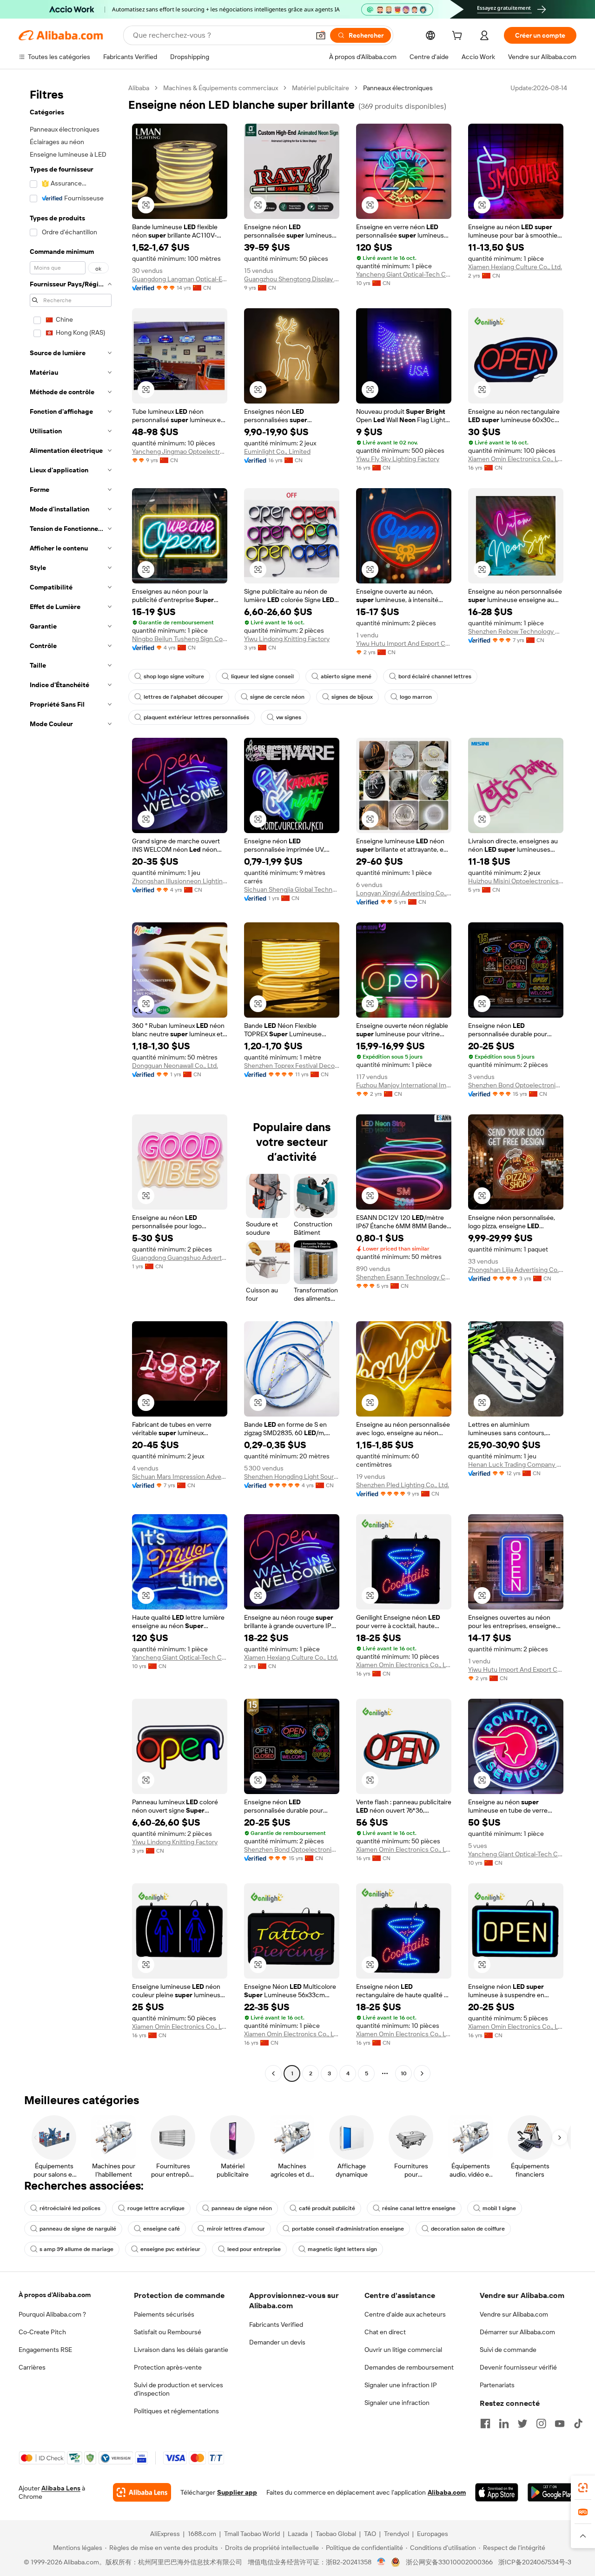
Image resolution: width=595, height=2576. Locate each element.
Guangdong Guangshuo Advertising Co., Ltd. (180, 1258)
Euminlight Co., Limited (277, 451)
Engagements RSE (45, 2350)
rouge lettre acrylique (156, 2208)
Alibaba (139, 88)
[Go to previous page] (273, 2073)
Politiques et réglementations (176, 2411)
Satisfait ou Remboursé (168, 2332)
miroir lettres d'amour (236, 2229)
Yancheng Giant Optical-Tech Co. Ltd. (404, 274)
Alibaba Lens (61, 2488)
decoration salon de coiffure (468, 2229)
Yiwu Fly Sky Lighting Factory (398, 459)
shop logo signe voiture (174, 676)
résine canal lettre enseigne (419, 2208)
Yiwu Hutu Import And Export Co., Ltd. (404, 643)
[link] (583, 2488)
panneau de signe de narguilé (78, 2229)
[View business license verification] (381, 2562)
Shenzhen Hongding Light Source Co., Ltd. (292, 1477)
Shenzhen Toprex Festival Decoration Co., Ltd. (292, 1066)
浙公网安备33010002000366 (449, 2562)
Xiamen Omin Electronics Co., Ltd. (516, 459)
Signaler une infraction (397, 2403)
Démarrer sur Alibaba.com (517, 2332)
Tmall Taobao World (252, 2534)
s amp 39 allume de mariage (76, 2249)
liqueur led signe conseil (262, 676)
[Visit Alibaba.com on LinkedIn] (504, 2424)
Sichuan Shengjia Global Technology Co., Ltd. (292, 889)
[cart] (459, 37)
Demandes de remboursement (409, 2367)
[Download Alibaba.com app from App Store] (497, 2492)
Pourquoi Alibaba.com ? (52, 2314)
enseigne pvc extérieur (170, 2249)
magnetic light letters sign (342, 2249)
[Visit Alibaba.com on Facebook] (485, 2424)
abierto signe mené (346, 676)
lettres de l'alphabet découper (183, 697)
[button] (321, 35)
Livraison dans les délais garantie (181, 2350)
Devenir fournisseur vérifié (518, 2367)
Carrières (32, 2367)
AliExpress (165, 2534)
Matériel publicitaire (321, 88)
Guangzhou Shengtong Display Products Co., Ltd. (292, 279)
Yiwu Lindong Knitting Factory (287, 639)
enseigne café (162, 2229)
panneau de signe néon (242, 2208)
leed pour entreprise (254, 2249)
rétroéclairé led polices (70, 2208)
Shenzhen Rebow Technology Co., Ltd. (516, 631)
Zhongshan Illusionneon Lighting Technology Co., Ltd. (180, 881)
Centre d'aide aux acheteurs (405, 2314)
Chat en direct (385, 2332)
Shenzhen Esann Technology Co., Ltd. (404, 1277)
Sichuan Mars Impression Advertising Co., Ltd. (180, 1477)
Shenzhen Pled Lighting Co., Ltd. (403, 1485)
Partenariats (497, 2385)
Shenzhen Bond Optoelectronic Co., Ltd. (516, 1085)
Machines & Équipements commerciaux (221, 88)
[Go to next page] (422, 2073)
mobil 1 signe (499, 2208)
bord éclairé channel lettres (435, 676)
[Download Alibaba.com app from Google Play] (552, 2492)
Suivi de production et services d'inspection (178, 2389)
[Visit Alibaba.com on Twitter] (522, 2424)
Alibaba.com (447, 2492)
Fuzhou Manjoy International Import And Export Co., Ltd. (404, 1085)
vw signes (289, 717)
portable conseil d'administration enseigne (348, 2229)
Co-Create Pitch (42, 2332)
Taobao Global (336, 2534)
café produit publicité (327, 2208)
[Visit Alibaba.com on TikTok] (578, 2424)
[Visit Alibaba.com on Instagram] (541, 2424)
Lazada (298, 2534)
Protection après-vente (168, 2367)
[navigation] (71, 1082)
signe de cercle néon (277, 697)
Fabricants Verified (276, 2324)
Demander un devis (277, 2342)
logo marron (416, 697)
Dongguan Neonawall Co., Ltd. (175, 1066)
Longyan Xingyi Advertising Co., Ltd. (404, 893)
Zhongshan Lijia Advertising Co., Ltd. (516, 1270)
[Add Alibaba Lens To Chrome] (142, 2492)
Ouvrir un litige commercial (403, 2350)
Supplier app (237, 2492)
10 (404, 2073)
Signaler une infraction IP (401, 2385)
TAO (370, 2534)
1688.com (202, 2534)
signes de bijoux (352, 697)
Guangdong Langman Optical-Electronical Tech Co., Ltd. (180, 279)
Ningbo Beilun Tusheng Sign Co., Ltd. (180, 639)
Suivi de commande (508, 2350)
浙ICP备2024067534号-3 (535, 2562)
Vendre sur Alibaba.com (514, 2314)
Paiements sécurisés (164, 2314)
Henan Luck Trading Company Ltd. (516, 1464)
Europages (433, 2534)
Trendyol (397, 2534)
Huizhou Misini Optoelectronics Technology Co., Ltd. (516, 881)
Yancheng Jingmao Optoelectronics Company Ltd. (180, 451)
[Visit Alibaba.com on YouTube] (560, 2424)
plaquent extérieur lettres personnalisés (196, 717)
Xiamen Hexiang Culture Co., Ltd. (515, 267)
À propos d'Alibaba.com (55, 2295)
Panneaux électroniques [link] (398, 88)
